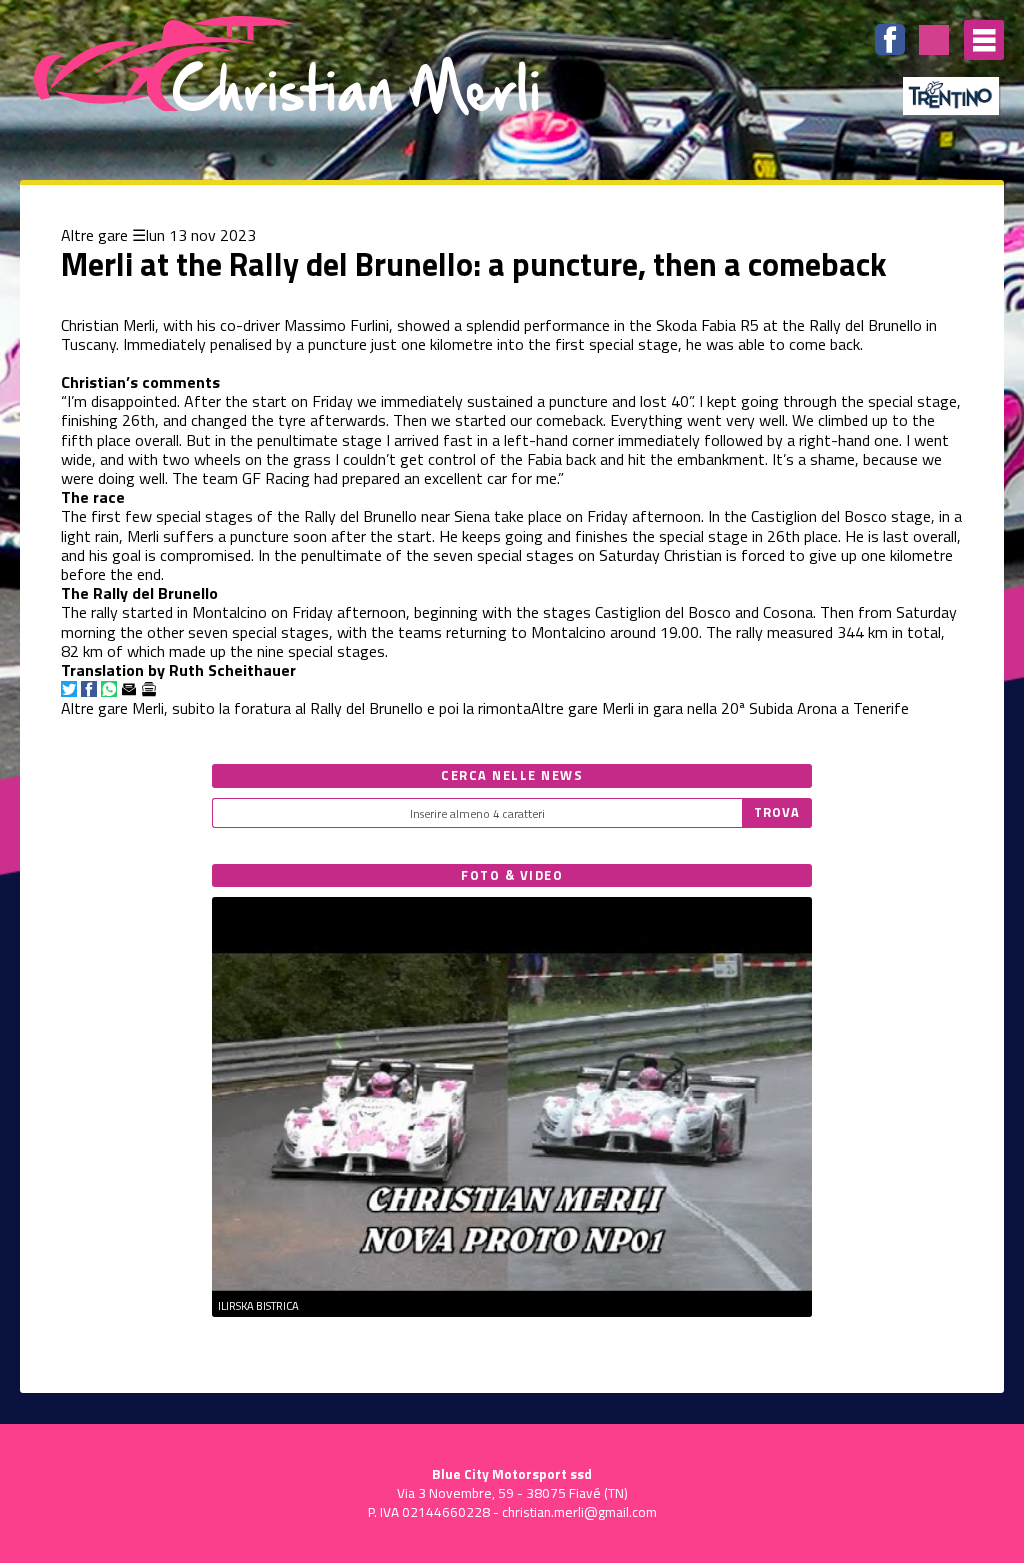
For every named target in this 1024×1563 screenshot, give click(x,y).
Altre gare (94, 235)
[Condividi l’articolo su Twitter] (69, 689)
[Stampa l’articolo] (149, 689)
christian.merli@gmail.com (579, 1512)
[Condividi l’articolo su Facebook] (89, 689)
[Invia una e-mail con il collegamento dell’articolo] (129, 689)
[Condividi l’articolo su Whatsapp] (109, 689)
